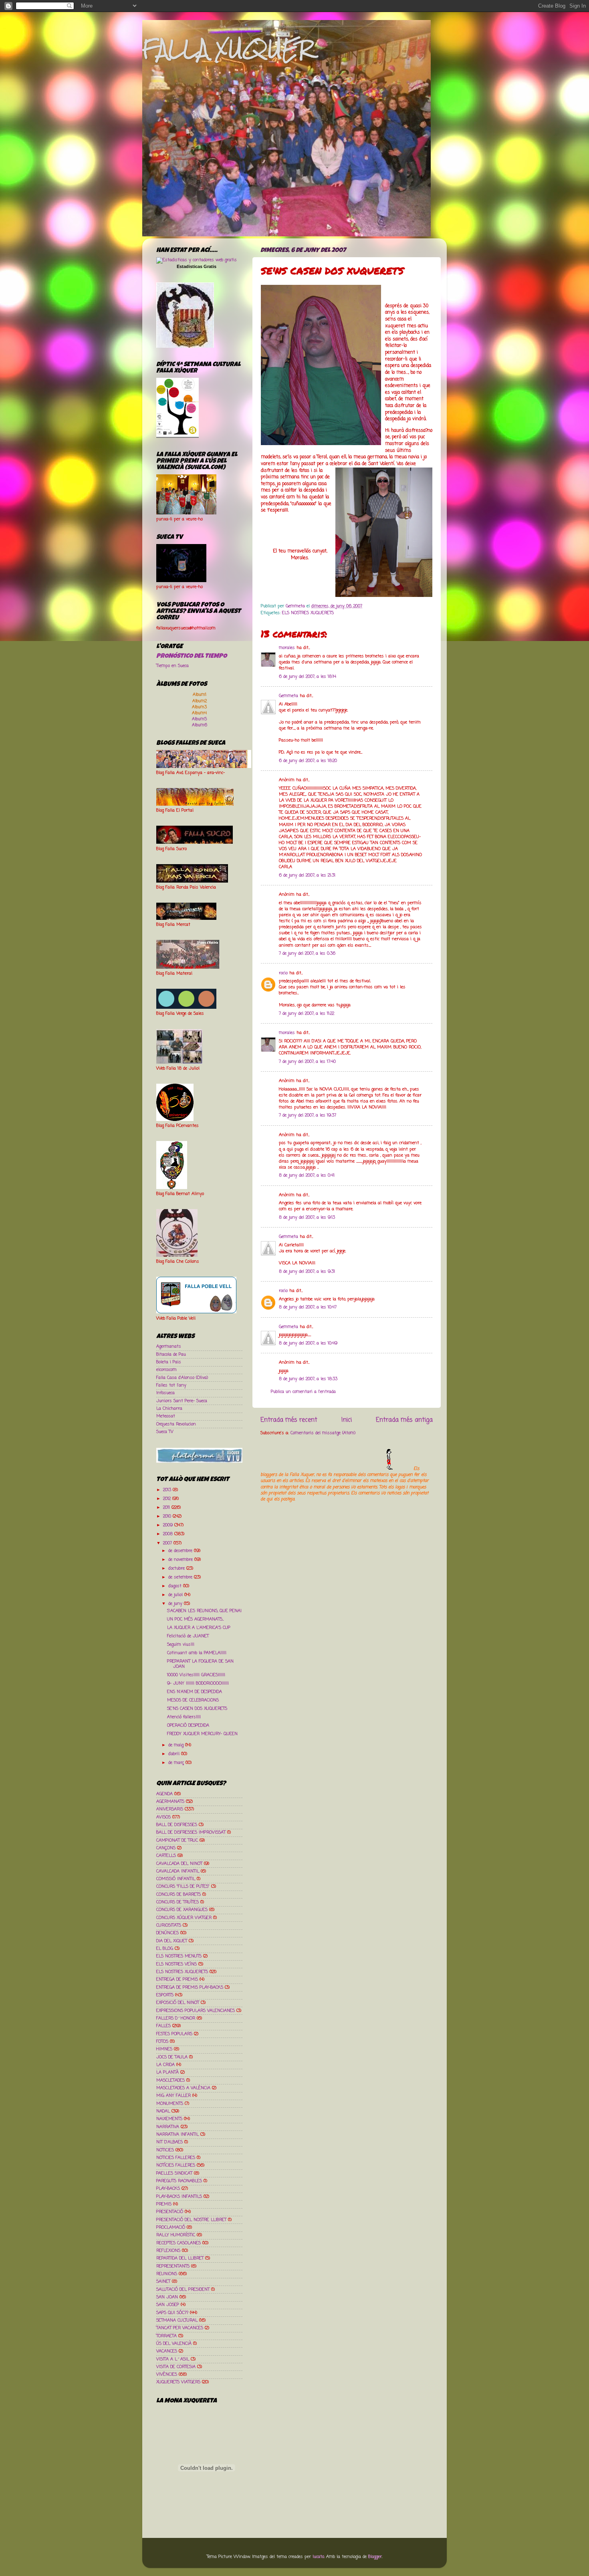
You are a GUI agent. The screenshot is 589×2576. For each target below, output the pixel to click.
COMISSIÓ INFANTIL (176, 1879)
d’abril (175, 1754)
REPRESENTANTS (173, 2266)
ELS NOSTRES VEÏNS (176, 1964)
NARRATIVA (168, 2127)
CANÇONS (166, 1848)
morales (287, 648)
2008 (169, 1534)
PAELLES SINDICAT (174, 2173)
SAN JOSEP (168, 2305)
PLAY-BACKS (168, 2189)
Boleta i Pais (169, 1362)
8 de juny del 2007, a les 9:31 (307, 1272)
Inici (347, 1420)
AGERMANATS (170, 1802)
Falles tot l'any (171, 1385)
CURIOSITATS (169, 1925)
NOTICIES (165, 2150)
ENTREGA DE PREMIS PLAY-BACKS (190, 1987)
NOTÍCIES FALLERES (176, 2165)
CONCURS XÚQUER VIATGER (184, 1918)
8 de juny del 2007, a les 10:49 (308, 1343)
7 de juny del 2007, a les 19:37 (308, 1115)
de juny (176, 1604)
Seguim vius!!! (181, 1645)
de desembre (181, 1551)
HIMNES (164, 2049)
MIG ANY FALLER (173, 2096)
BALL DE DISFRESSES (177, 1825)
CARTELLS (166, 1856)
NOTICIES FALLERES (176, 2158)
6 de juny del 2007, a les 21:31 (307, 875)
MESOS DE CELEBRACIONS (193, 1700)
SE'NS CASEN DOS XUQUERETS (197, 1709)
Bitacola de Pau (171, 1355)
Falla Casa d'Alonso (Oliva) (182, 1378)
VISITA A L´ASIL (173, 2359)
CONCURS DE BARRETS (179, 1895)
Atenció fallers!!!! (184, 1717)
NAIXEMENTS (169, 2119)
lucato (318, 2557)
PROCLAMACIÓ (171, 2227)
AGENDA (164, 1794)
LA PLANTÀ (167, 2072)
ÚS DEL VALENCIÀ (174, 2344)
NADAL (163, 2111)
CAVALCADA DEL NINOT (179, 1864)
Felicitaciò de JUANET (188, 1636)
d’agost (176, 1586)
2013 (168, 1490)
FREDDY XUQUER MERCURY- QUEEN (202, 1734)
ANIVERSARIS (170, 1809)
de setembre (181, 1577)
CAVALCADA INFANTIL (178, 1871)
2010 (168, 1516)
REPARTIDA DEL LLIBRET (180, 2258)
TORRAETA (166, 2336)
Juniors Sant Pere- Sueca (182, 1401)
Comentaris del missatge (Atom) (323, 1433)
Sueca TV (165, 1432)
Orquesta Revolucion (176, 1424)
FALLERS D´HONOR (176, 2018)
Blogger (375, 2557)
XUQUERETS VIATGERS (178, 2382)
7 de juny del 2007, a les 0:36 (307, 953)
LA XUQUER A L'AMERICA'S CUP (199, 1628)
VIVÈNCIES (167, 2374)
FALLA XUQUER (228, 49)
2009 (169, 1525)
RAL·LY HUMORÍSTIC (176, 2235)
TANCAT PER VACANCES (180, 2328)
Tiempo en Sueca (172, 666)
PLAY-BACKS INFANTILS (179, 2197)
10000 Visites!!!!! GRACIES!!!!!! (196, 1675)
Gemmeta (288, 696)
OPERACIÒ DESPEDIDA (188, 1725)
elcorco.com (166, 1370)
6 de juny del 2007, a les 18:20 (308, 761)
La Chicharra (169, 1409)
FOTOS (162, 2042)
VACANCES (167, 2351)
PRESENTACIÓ (170, 2212)
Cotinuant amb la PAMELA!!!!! (197, 1653)
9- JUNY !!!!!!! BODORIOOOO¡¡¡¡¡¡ (198, 1683)
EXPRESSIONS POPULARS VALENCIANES (196, 2011)
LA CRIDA (165, 2065)
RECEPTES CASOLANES (179, 2243)
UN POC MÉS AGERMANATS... (195, 1619)
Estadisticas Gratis (197, 266)
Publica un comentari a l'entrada (303, 1392)
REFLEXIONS (168, 2251)
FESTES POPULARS (174, 2034)
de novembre (181, 1560)
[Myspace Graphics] (336, 1469)
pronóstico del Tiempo (192, 657)
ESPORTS (165, 1995)
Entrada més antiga (404, 1420)
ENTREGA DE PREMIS (177, 1979)
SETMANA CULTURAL (177, 2320)
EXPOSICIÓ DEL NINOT (178, 2003)
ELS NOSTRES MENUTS (179, 1956)
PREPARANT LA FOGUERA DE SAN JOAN (200, 1664)
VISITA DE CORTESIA (176, 2367)
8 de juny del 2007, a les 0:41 (307, 1175)
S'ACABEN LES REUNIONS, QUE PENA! (204, 1611)
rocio (283, 973)
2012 (168, 1499)
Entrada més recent (289, 1420)
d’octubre (177, 1568)
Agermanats (169, 1346)
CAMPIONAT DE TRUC (177, 1840)
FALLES (163, 2026)
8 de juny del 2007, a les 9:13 (307, 1217)
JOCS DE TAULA (172, 2057)
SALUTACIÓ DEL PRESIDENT (183, 2290)
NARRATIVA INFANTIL (178, 2135)
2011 (167, 1508)
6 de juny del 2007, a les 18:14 (308, 677)
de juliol (176, 1595)
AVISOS (163, 1817)
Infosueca (165, 1393)
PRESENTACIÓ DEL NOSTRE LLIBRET (191, 2220)
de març (177, 1763)
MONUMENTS (170, 2104)
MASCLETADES (170, 2080)
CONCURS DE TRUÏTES (178, 1902)
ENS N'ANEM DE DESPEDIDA (195, 1692)
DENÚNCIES (167, 1933)
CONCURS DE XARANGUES (182, 1910)
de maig (177, 1745)
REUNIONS (167, 2274)
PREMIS (164, 2204)
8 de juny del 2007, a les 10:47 (308, 1307)
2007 (168, 1543)
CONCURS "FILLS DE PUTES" (183, 1887)
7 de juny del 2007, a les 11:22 (307, 1014)
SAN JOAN (167, 2297)
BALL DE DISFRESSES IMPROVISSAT (191, 1832)
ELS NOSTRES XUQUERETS (308, 613)
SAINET (163, 2282)
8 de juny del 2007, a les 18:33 (308, 1379)
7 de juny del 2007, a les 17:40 (307, 1062)
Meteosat (166, 1416)
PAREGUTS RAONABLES (179, 2181)
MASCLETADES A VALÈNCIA (183, 2088)
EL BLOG (165, 1949)
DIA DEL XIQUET (172, 1941)
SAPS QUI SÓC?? (172, 2313)
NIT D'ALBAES (169, 2142)
